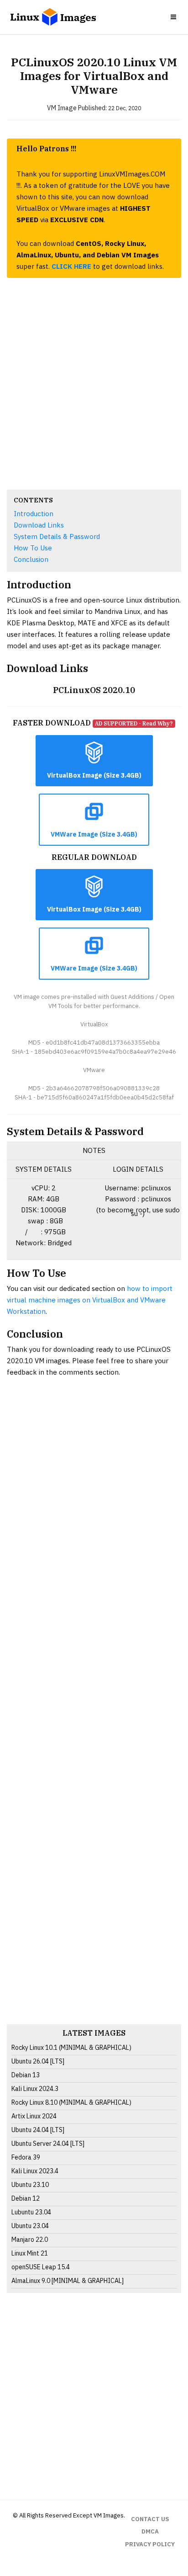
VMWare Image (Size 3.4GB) (94, 834)
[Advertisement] (94, 384)
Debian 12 (26, 2198)
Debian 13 (26, 2075)
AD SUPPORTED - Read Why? (134, 723)
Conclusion (31, 559)
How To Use (33, 548)
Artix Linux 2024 (34, 2116)
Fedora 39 (26, 2157)
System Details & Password (57, 536)
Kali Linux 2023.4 (35, 2171)
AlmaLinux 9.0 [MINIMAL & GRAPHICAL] (68, 2281)
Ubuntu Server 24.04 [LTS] (48, 2144)
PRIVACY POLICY (150, 2544)
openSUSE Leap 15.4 (41, 2267)
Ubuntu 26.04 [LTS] (38, 2061)
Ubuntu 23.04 (30, 2226)
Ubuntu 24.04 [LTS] (38, 2130)
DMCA (150, 2531)
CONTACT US (150, 2519)
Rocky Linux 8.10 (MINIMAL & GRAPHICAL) (71, 2102)
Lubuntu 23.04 (31, 2212)
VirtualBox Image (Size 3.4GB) (94, 775)
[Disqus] (94, 1715)
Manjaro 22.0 (30, 2240)
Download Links (39, 525)
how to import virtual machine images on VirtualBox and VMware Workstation (90, 1300)
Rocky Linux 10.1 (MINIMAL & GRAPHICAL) (71, 2048)
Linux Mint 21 (30, 2253)
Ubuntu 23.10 (30, 2185)
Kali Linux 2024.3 (35, 2089)
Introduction (34, 514)
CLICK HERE (71, 266)
